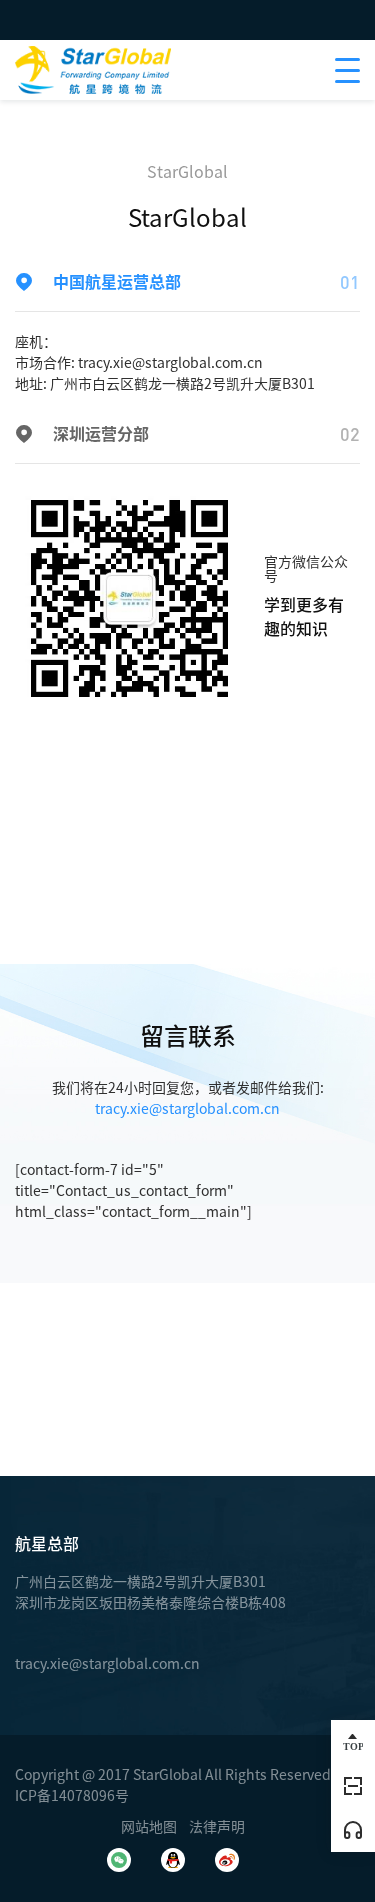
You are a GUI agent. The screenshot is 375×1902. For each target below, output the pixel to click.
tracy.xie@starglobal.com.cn (170, 363)
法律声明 (217, 1827)
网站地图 (149, 1827)
